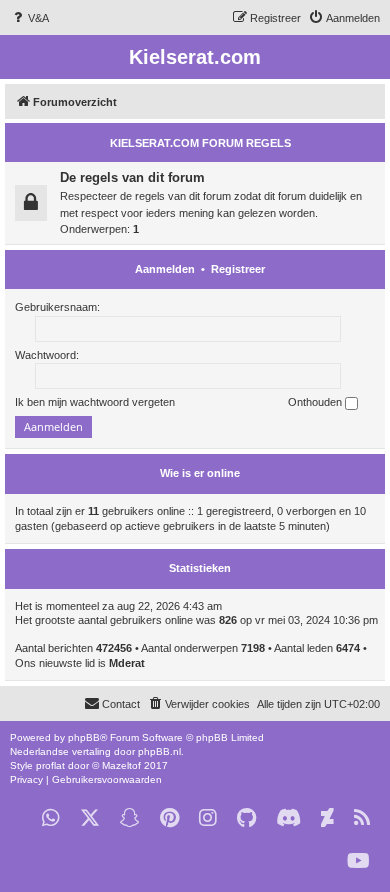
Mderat (127, 663)
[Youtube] (358, 861)
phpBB (84, 737)
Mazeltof (121, 765)
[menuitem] (29, 18)
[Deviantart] (327, 818)
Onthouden (316, 402)
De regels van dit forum (132, 177)
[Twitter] (90, 818)
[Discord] (288, 818)
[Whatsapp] (51, 818)
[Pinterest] (169, 818)
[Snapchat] (130, 818)
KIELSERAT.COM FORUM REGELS (200, 143)
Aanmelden (165, 269)
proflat (50, 765)
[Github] (246, 818)
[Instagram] (208, 818)
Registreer (238, 269)
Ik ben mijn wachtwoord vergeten (95, 402)
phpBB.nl (159, 751)
